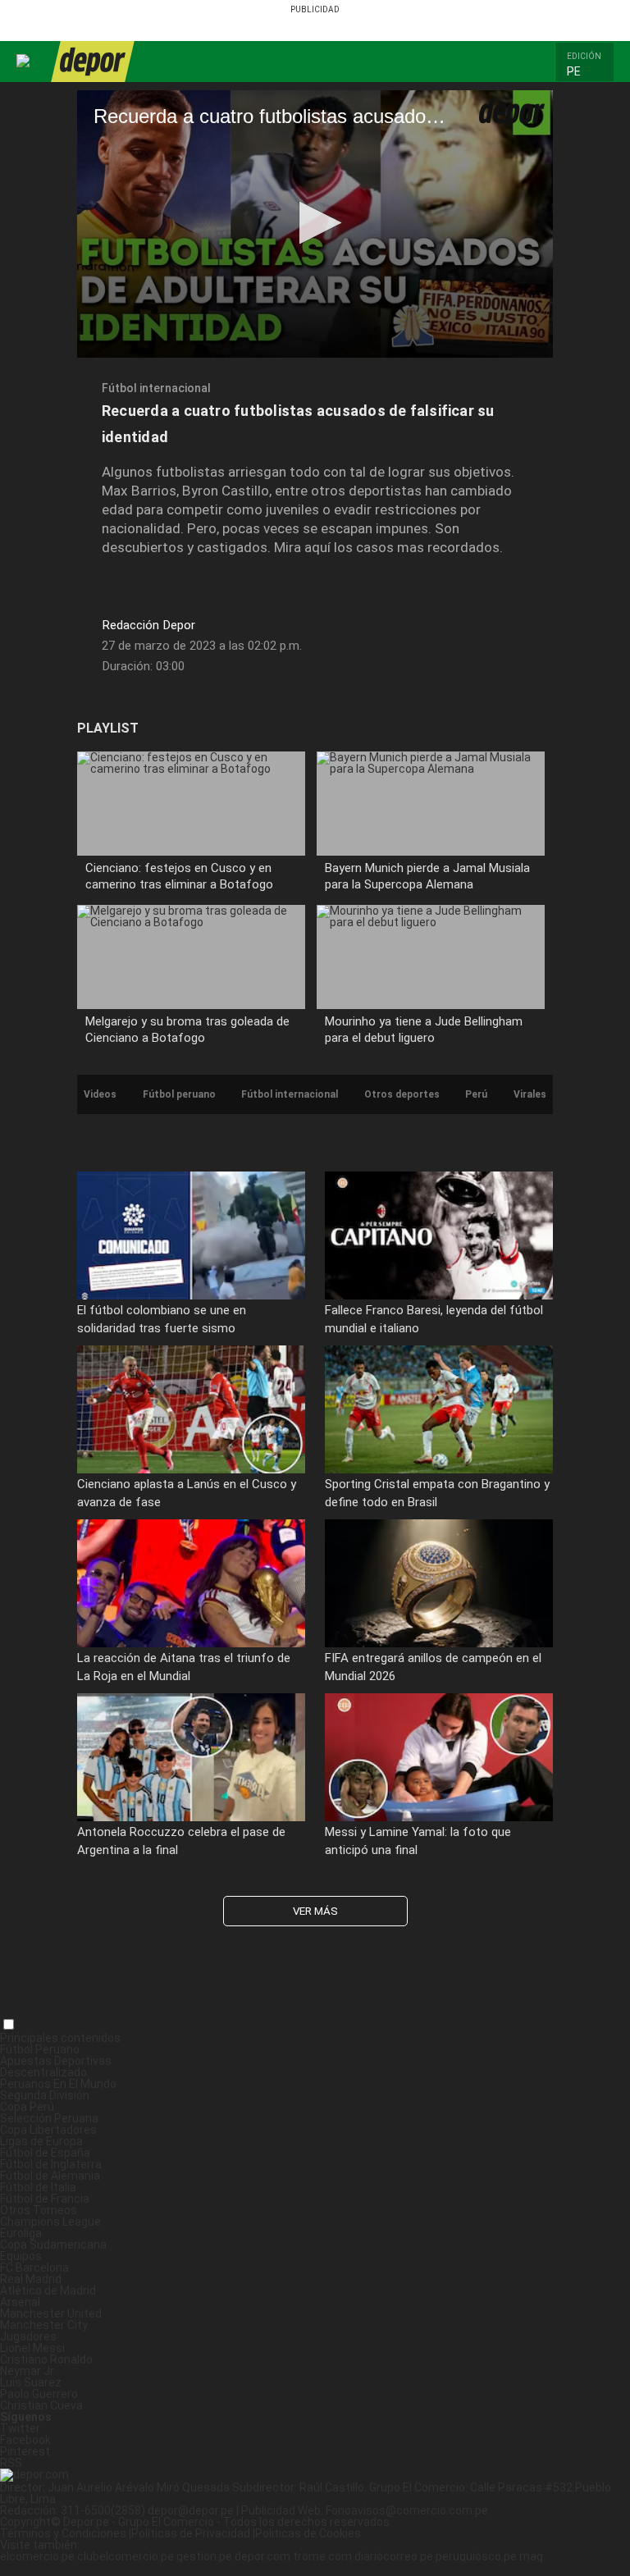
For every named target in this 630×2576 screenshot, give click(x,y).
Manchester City (44, 2325)
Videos (100, 1094)
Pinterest (25, 2451)
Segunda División (45, 2095)
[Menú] (24, 61)
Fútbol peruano (179, 1094)
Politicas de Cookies (308, 2533)
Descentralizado (43, 2072)
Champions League (50, 2222)
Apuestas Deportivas (56, 2061)
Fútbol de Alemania (50, 2176)
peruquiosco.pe (476, 2556)
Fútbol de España (45, 2153)
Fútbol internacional (156, 388)
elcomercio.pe (37, 2556)
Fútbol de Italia (38, 2187)
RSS (11, 2463)
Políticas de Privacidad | (193, 2533)
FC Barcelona (34, 2268)
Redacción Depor (148, 626)
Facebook (25, 2440)
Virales (530, 1094)
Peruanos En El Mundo (58, 2084)
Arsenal (20, 2302)
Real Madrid (31, 2279)
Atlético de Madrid (48, 2291)
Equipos (21, 2256)
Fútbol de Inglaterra (51, 2164)
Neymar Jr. (28, 2371)
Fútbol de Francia (45, 2199)
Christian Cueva (41, 2405)
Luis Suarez (31, 2382)
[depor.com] (92, 62)
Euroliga (21, 2233)
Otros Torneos (39, 2210)
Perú (476, 1094)
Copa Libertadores (48, 2130)
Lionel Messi (32, 2348)
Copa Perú (27, 2107)
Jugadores (28, 2336)
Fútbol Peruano (40, 2049)
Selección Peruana (49, 2118)
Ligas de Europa (41, 2141)
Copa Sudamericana (53, 2245)
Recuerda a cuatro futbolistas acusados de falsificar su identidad (298, 424)
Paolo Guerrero (39, 2394)
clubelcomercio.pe (126, 2556)
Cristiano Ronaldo (46, 2359)
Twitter (20, 2428)
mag (531, 2556)
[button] (589, 71)
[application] (315, 224)
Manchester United (51, 2313)
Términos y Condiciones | (66, 2533)
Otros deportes (402, 1094)
